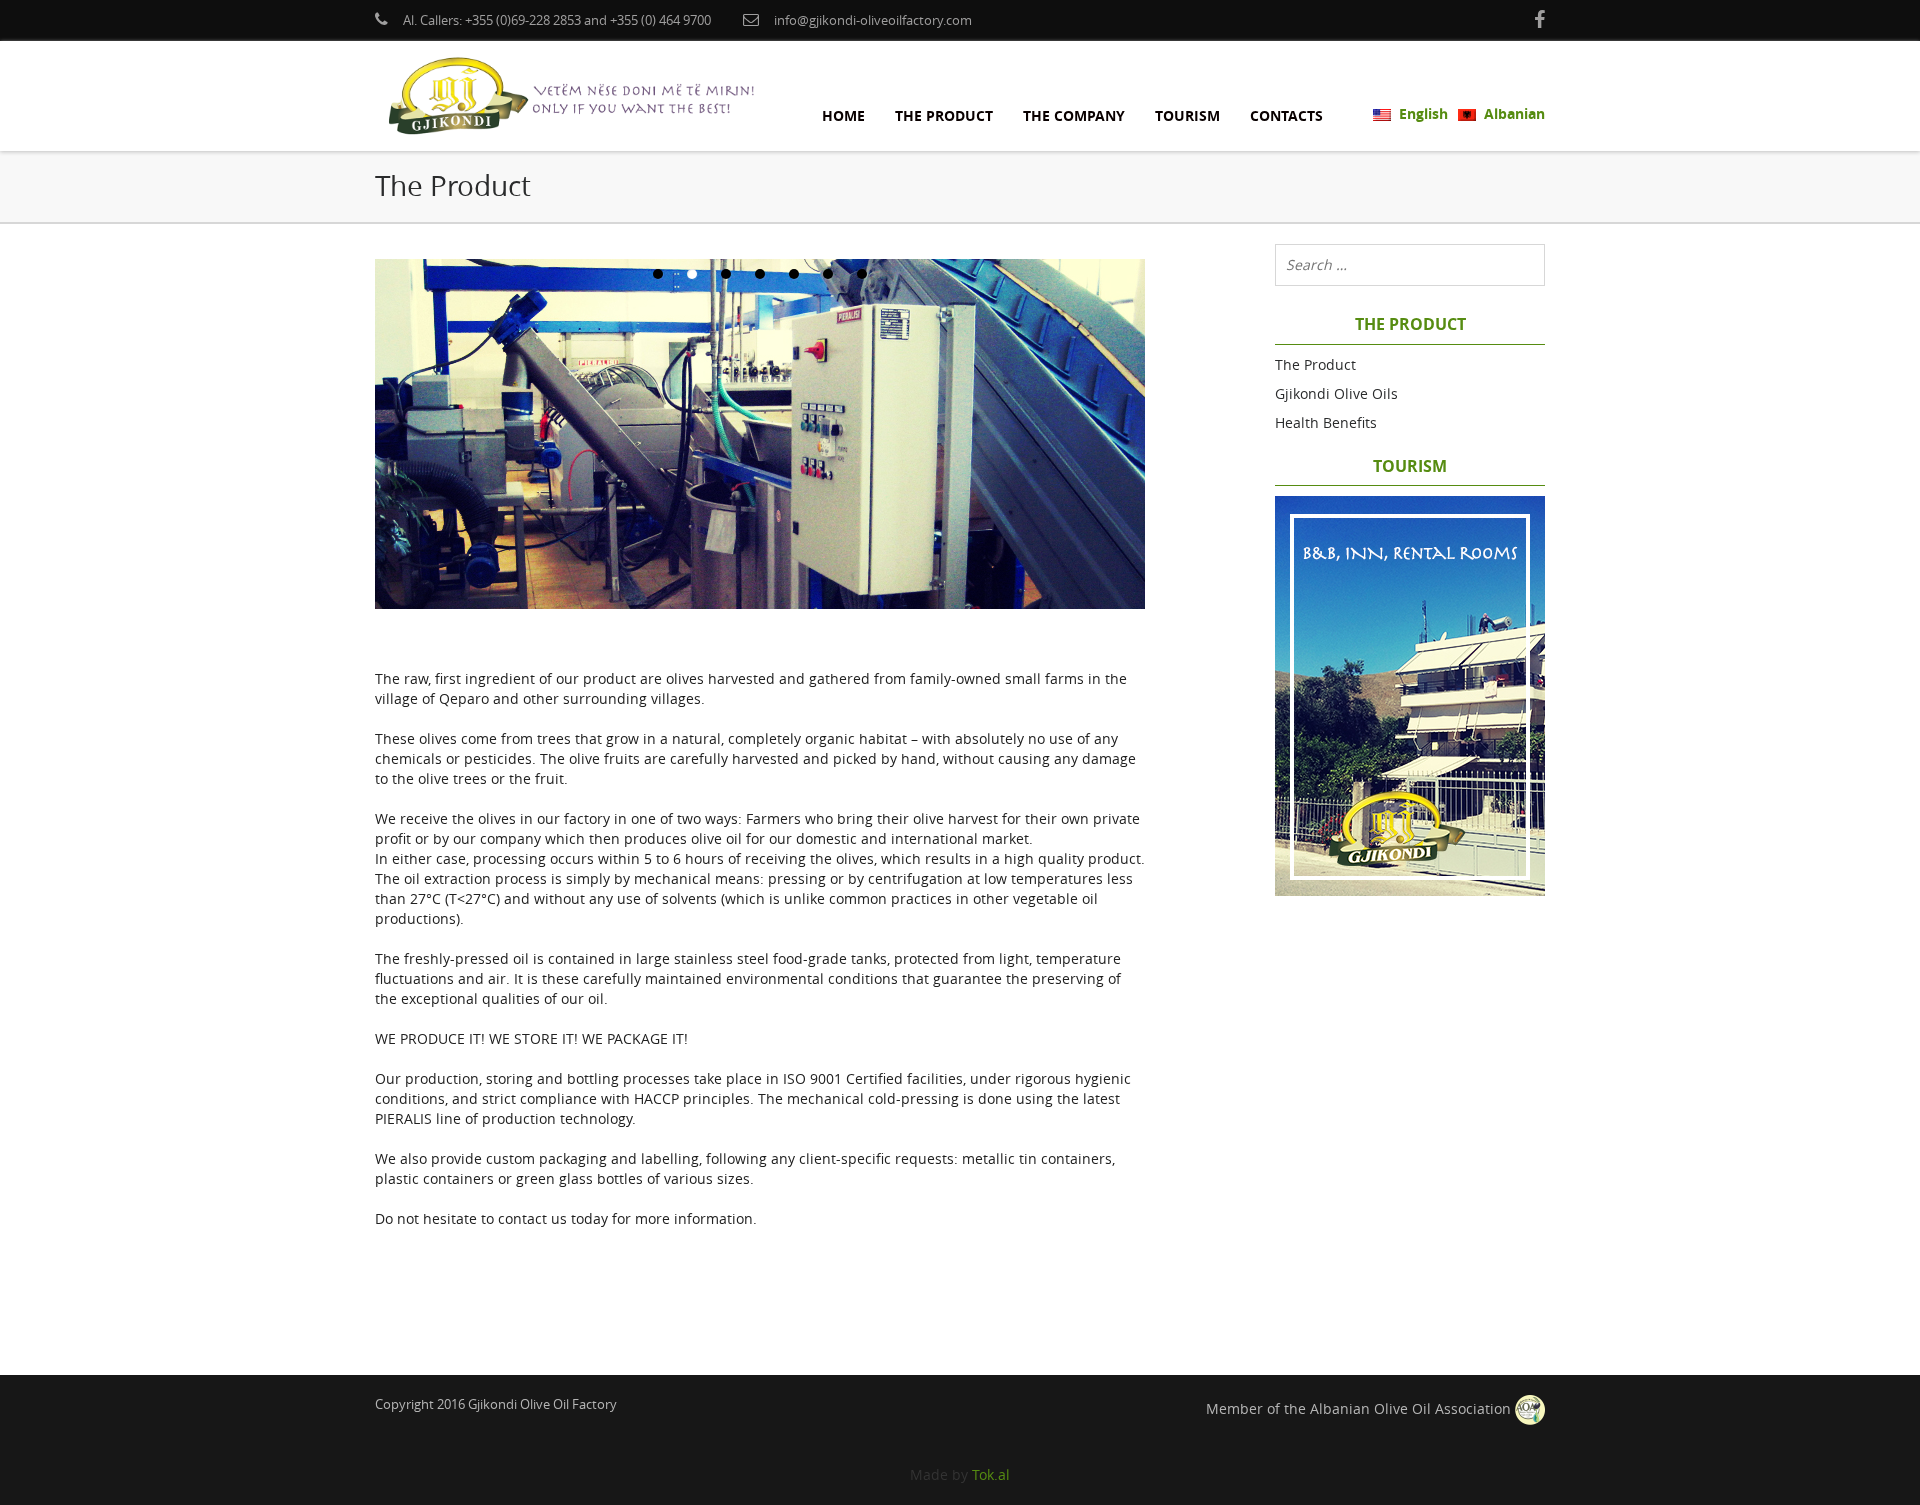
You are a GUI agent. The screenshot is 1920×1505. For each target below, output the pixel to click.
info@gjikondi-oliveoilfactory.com (873, 20)
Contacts (1286, 115)
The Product (944, 115)
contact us (532, 1218)
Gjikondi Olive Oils (1336, 393)
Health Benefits (1326, 422)
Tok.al (991, 1474)
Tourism (1187, 115)
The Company (1074, 115)
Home (843, 115)
